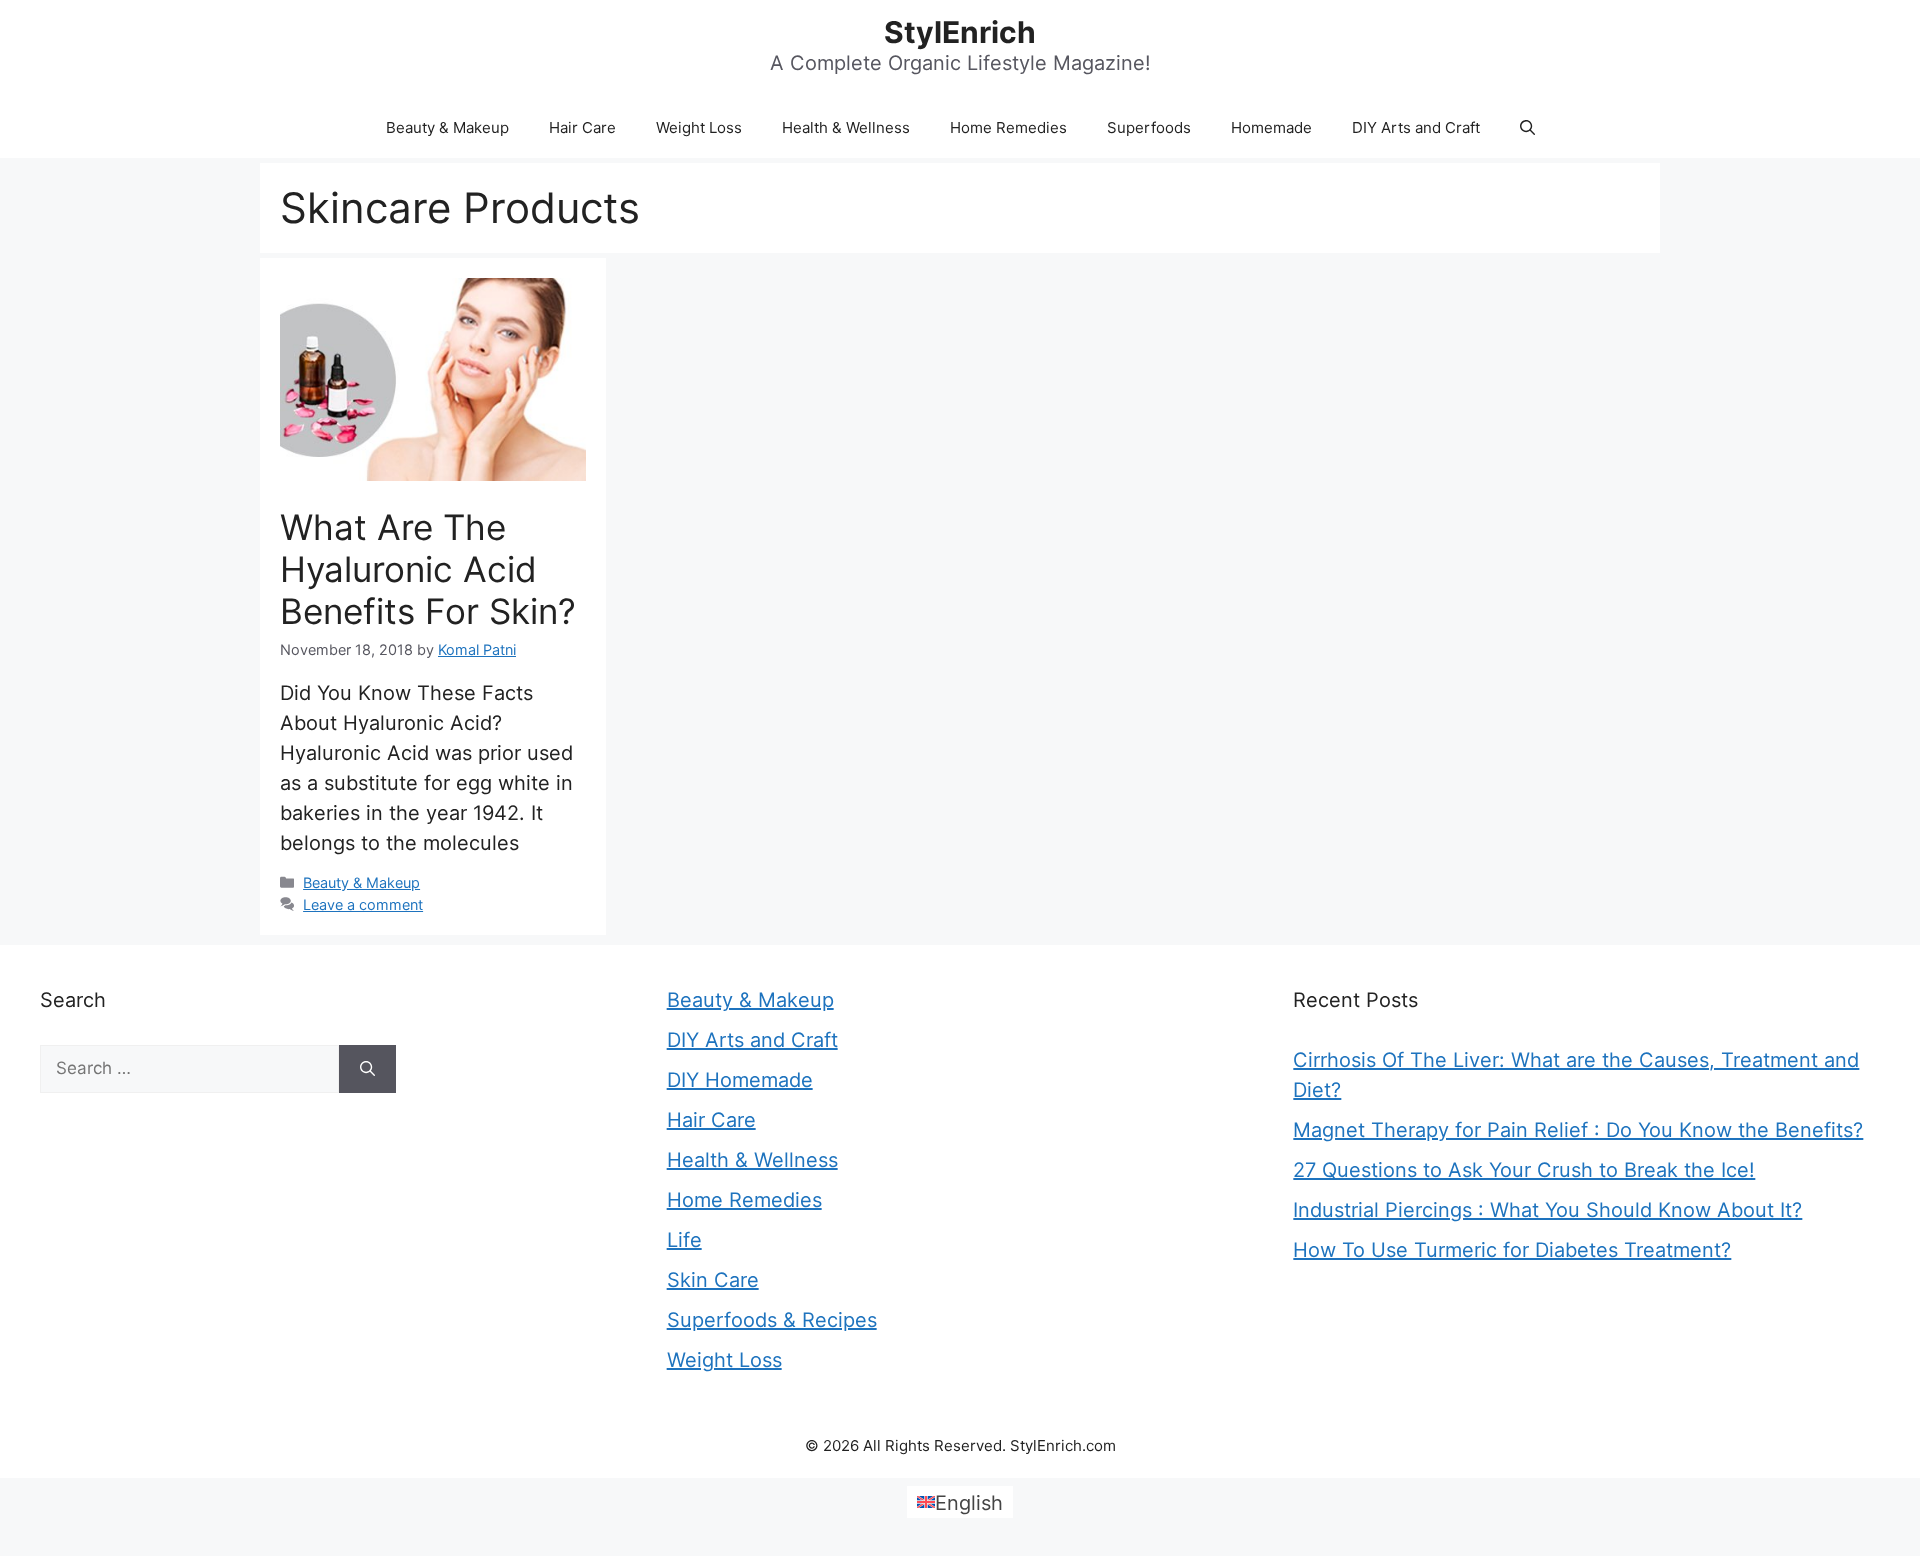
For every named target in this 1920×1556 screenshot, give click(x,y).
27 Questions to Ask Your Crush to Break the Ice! (1524, 1170)
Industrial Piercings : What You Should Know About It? (1547, 1210)
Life (684, 1240)
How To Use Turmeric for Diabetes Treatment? (1512, 1250)
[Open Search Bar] (1527, 128)
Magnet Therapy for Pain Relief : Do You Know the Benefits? (1578, 1130)
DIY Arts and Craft (1416, 127)
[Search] (367, 1069)
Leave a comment (363, 904)
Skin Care (713, 1280)
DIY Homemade (740, 1080)
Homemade (1271, 127)
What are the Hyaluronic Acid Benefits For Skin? (428, 569)
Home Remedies (1008, 127)
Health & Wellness (846, 127)
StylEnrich (960, 32)
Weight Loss (699, 127)
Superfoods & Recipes (772, 1320)
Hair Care (582, 127)
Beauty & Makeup (447, 127)
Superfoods (1149, 127)
